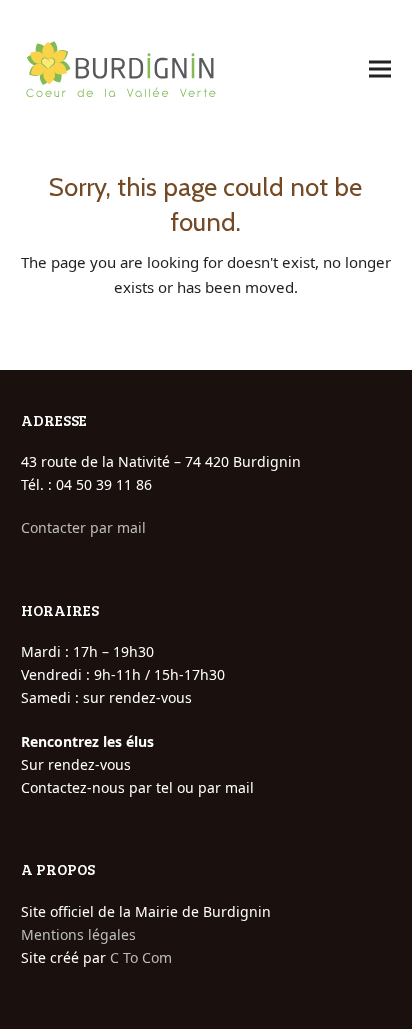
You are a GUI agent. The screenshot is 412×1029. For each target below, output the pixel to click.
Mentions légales (78, 934)
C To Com (141, 957)
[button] (380, 69)
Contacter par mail (83, 527)
